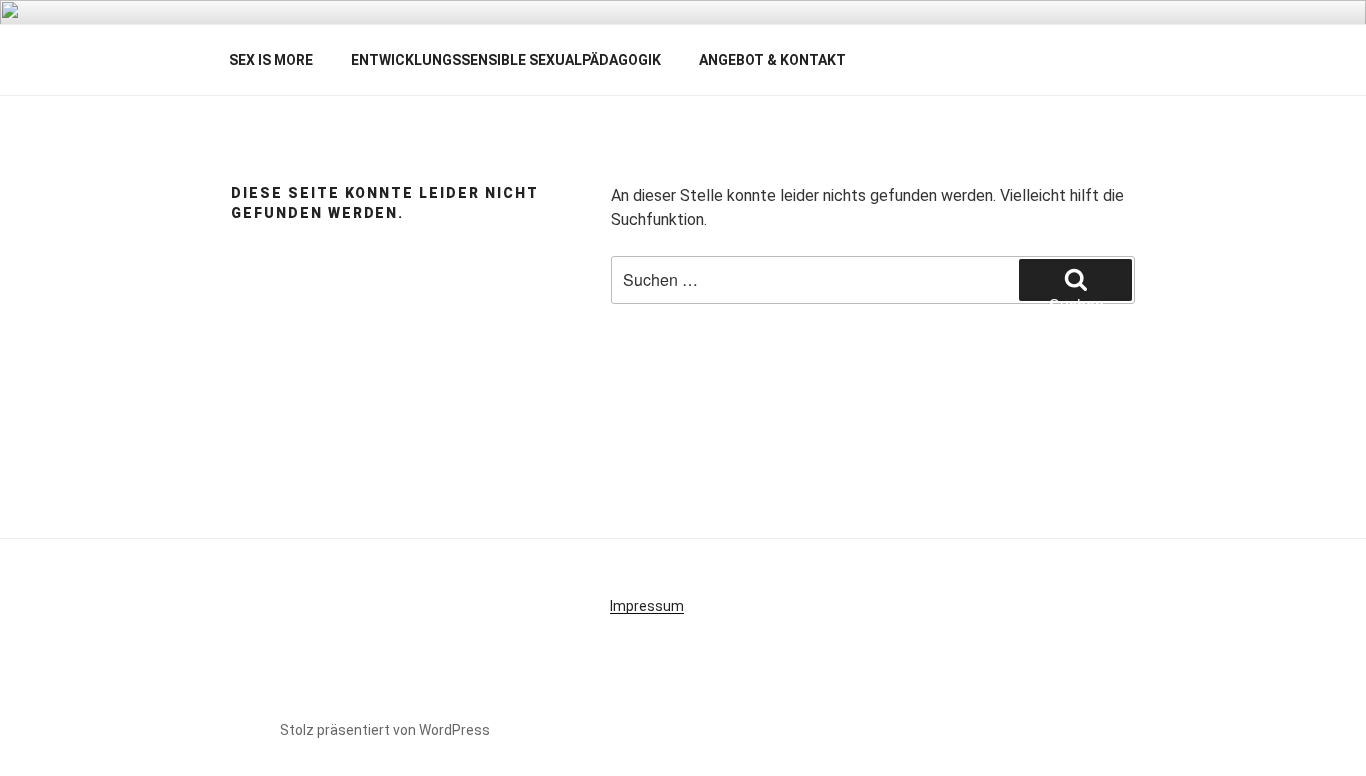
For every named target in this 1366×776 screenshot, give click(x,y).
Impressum (647, 606)
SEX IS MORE (271, 60)
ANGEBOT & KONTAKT (772, 60)
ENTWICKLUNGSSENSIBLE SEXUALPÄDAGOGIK (506, 60)
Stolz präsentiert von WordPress (385, 730)
